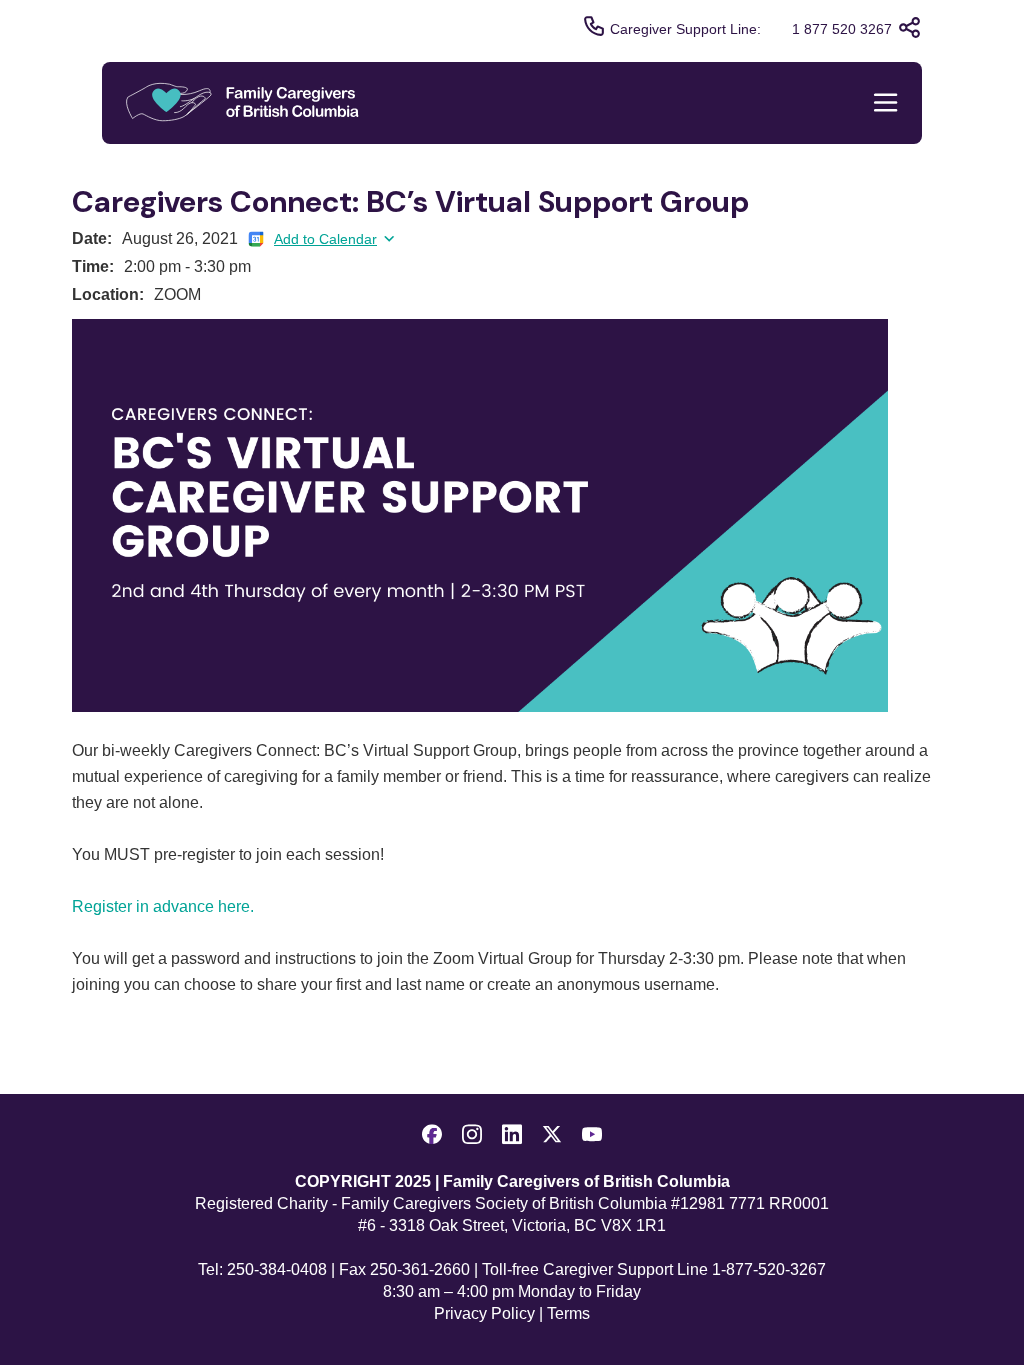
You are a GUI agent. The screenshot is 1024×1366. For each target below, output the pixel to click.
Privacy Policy (484, 1313)
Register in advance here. (163, 906)
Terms (568, 1313)
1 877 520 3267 (842, 29)
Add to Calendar (325, 239)
